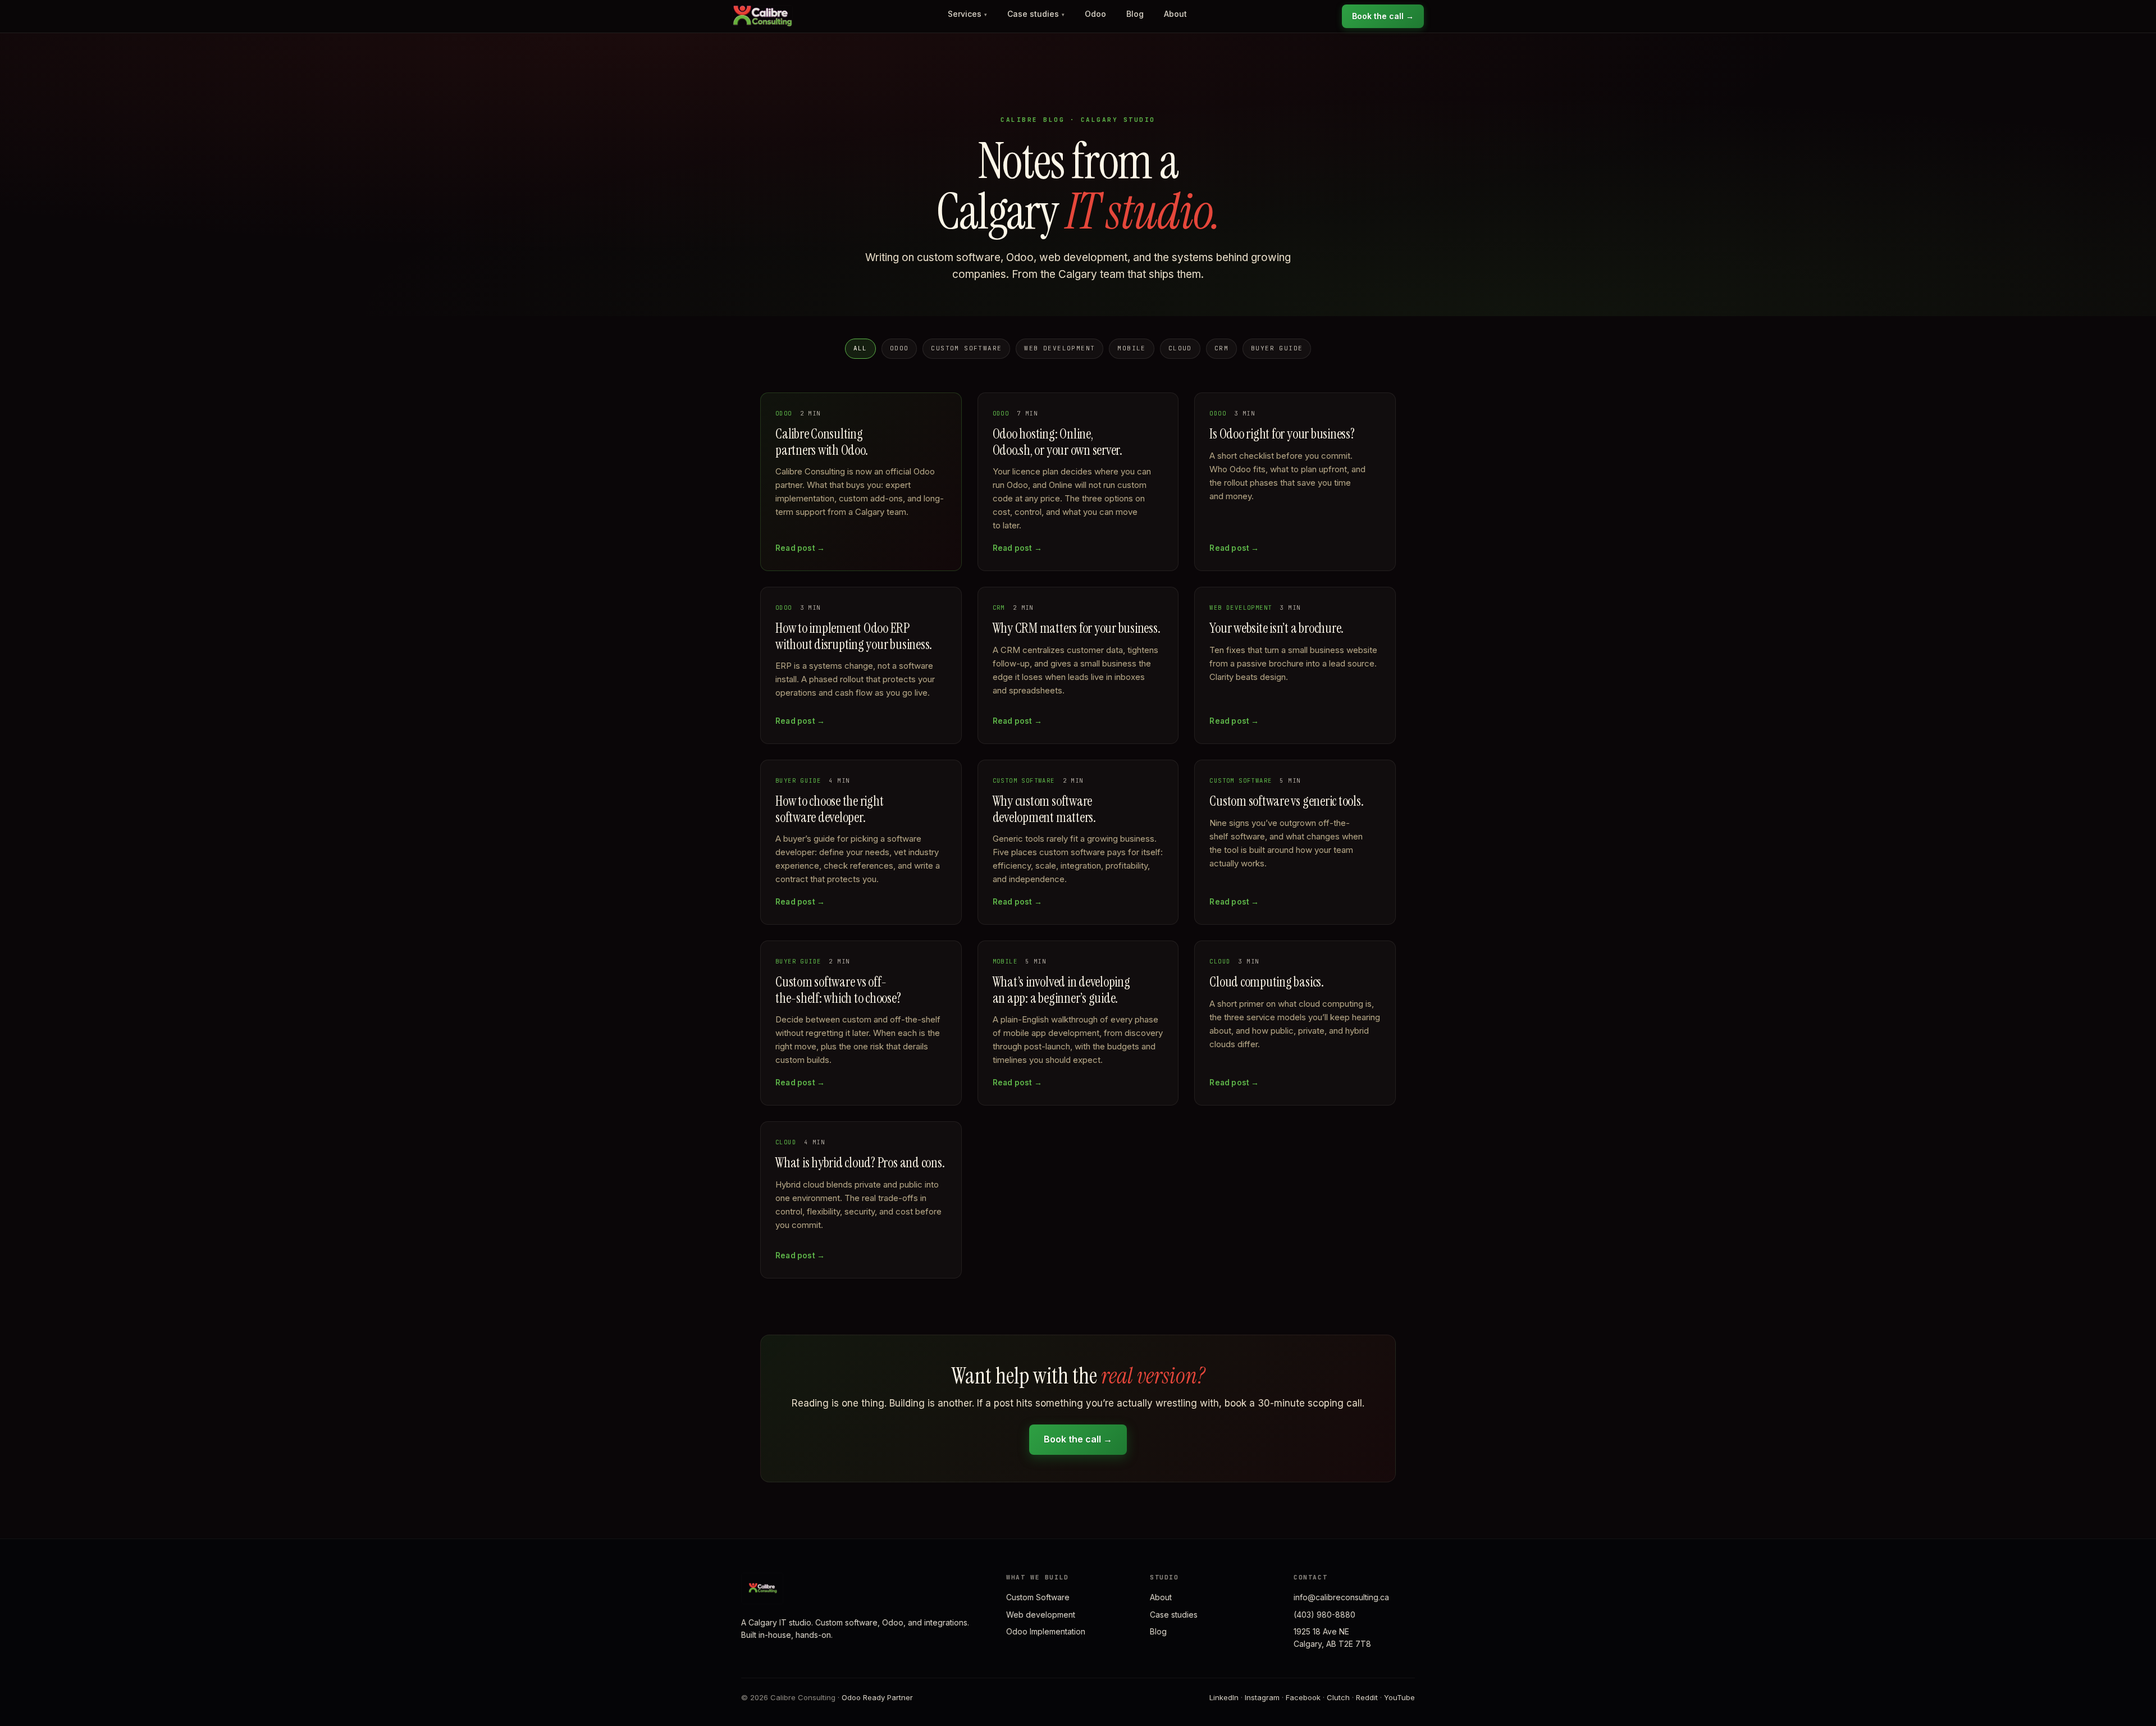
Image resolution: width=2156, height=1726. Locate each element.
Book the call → (1383, 16)
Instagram (1262, 1697)
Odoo (1095, 14)
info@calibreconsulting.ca (1341, 1597)
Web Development (1059, 348)
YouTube (1399, 1697)
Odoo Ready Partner (877, 1697)
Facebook (1303, 1697)
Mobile (1131, 348)
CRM (1221, 348)
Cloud (1180, 348)
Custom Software (966, 348)
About (1175, 14)
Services (967, 14)
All (860, 348)
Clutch (1338, 1697)
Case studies (1036, 14)
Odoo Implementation (1046, 1631)
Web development (1041, 1615)
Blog (1135, 14)
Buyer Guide (1277, 348)
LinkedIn (1224, 1697)
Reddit (1367, 1697)
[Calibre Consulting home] (762, 16)
